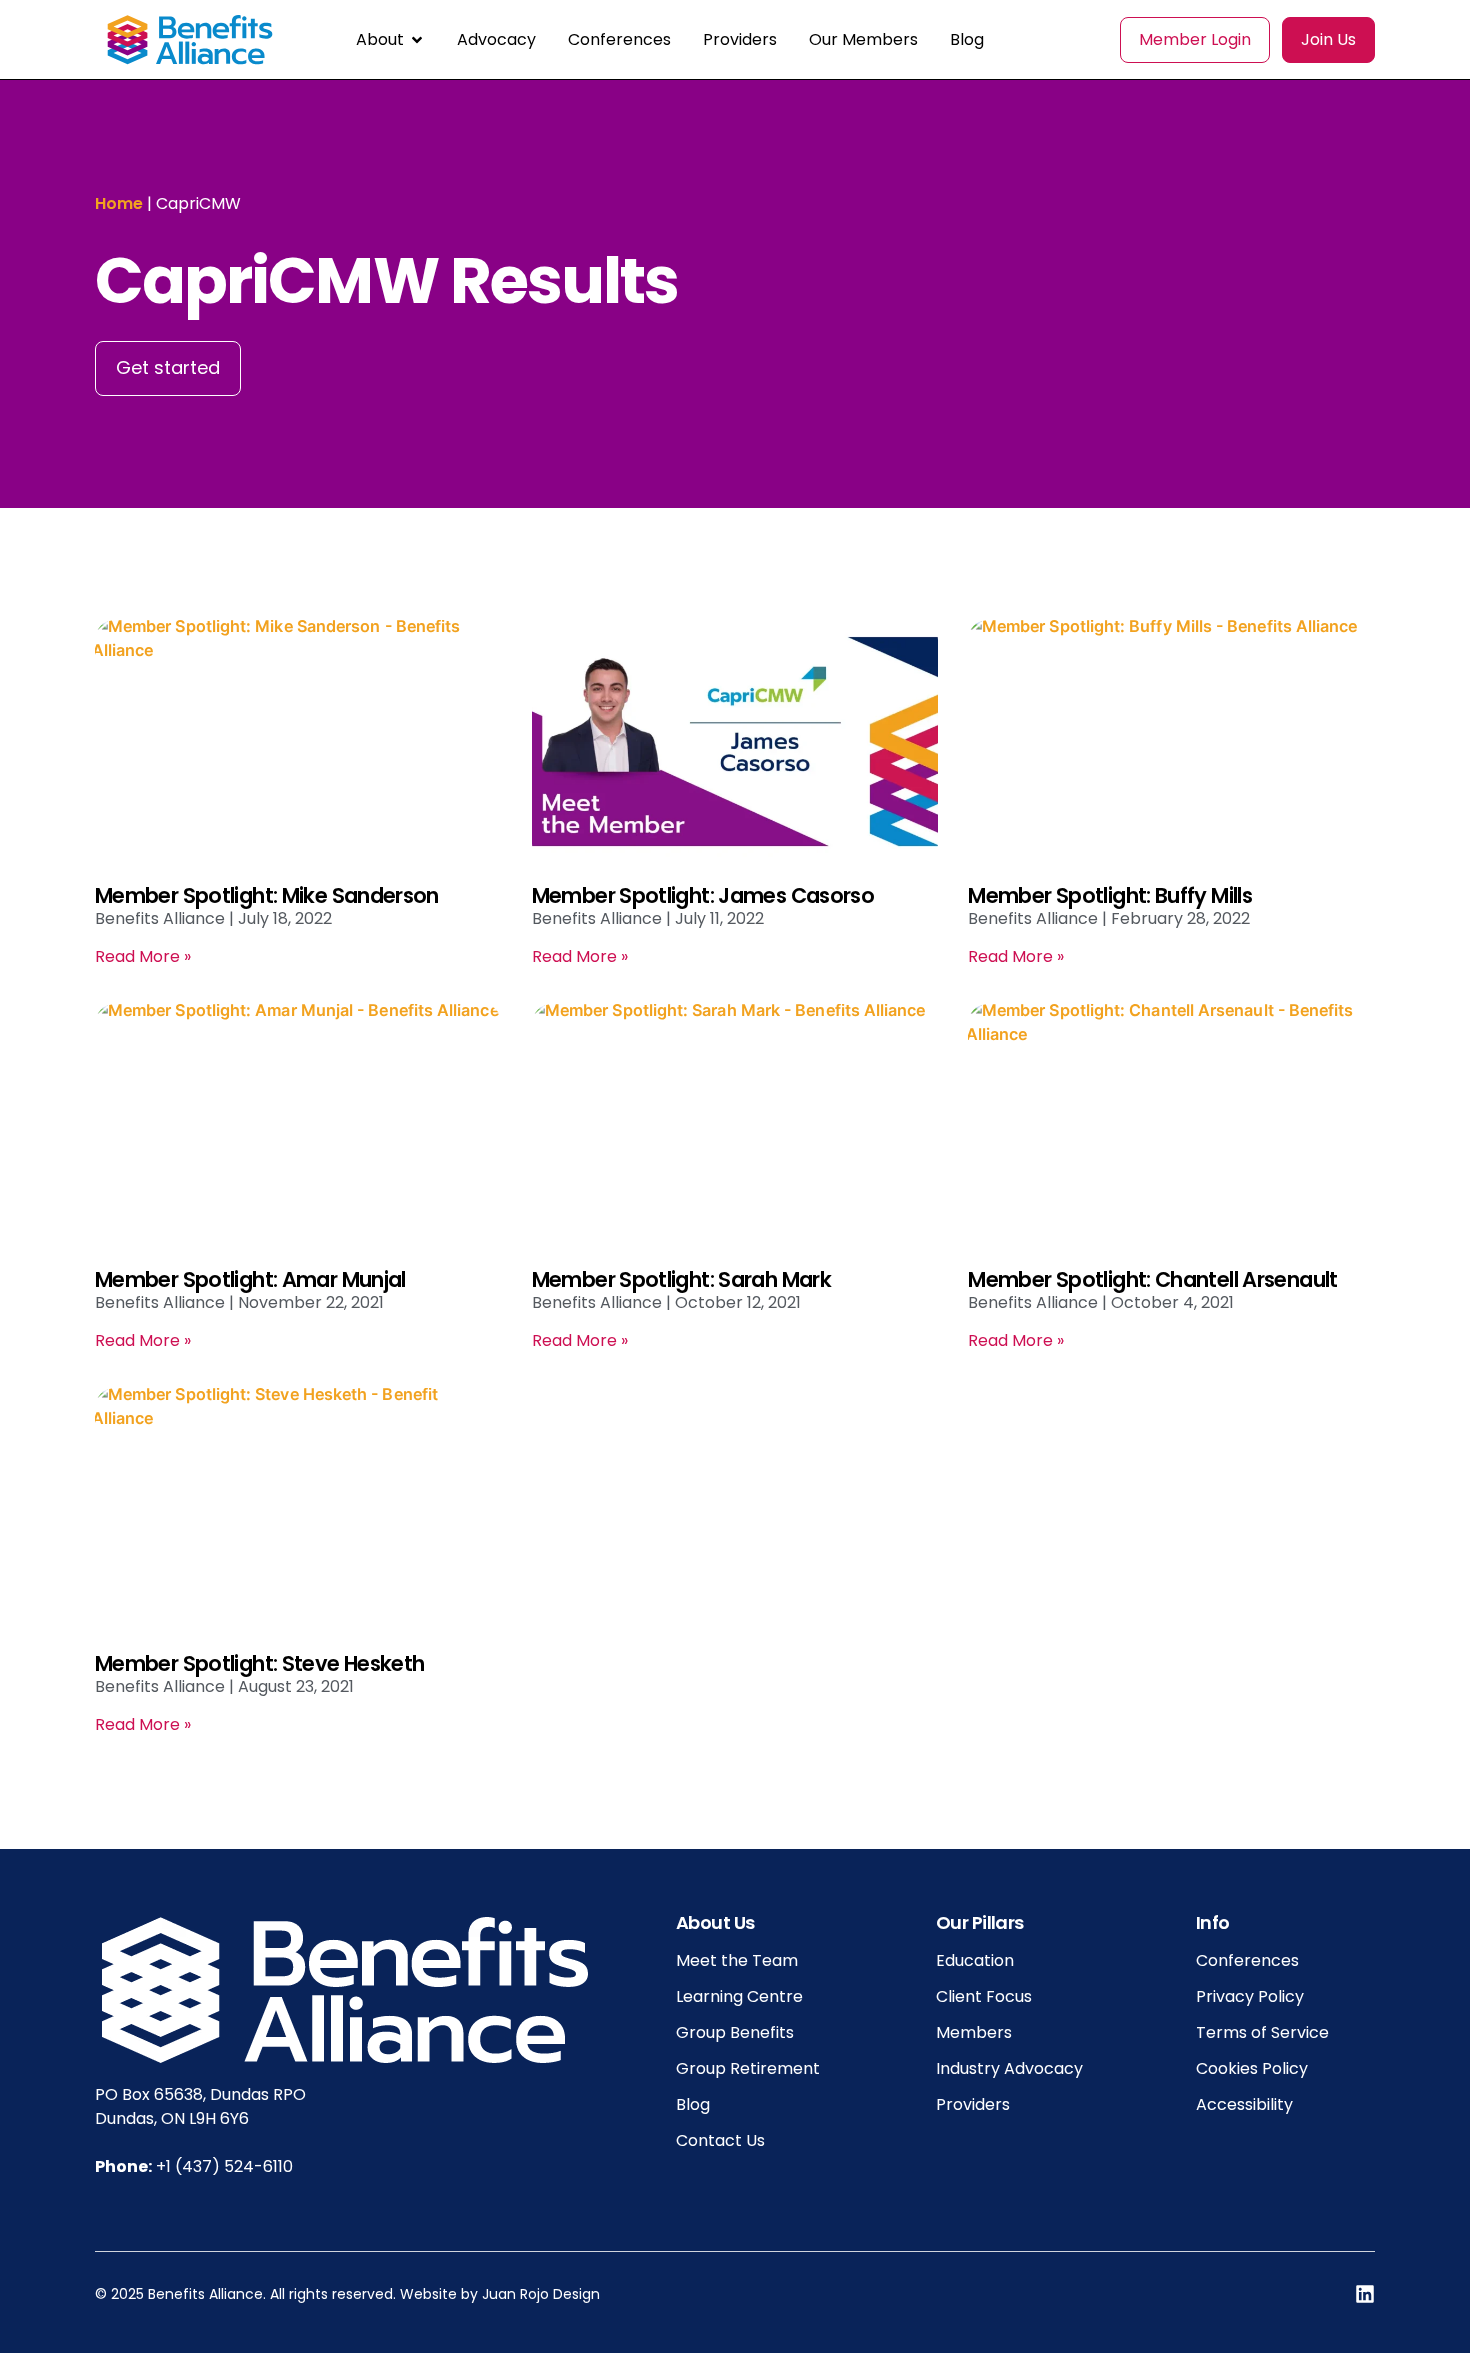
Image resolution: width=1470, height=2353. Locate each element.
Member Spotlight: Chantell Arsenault (1152, 1279)
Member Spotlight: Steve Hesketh (259, 1663)
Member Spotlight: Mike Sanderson (267, 895)
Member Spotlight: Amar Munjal (250, 1279)
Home (119, 203)
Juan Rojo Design (541, 2294)
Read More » (143, 956)
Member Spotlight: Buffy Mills (1110, 895)
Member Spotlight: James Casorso (703, 895)
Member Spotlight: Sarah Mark (681, 1279)
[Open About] (417, 40)
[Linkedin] (1365, 2294)
